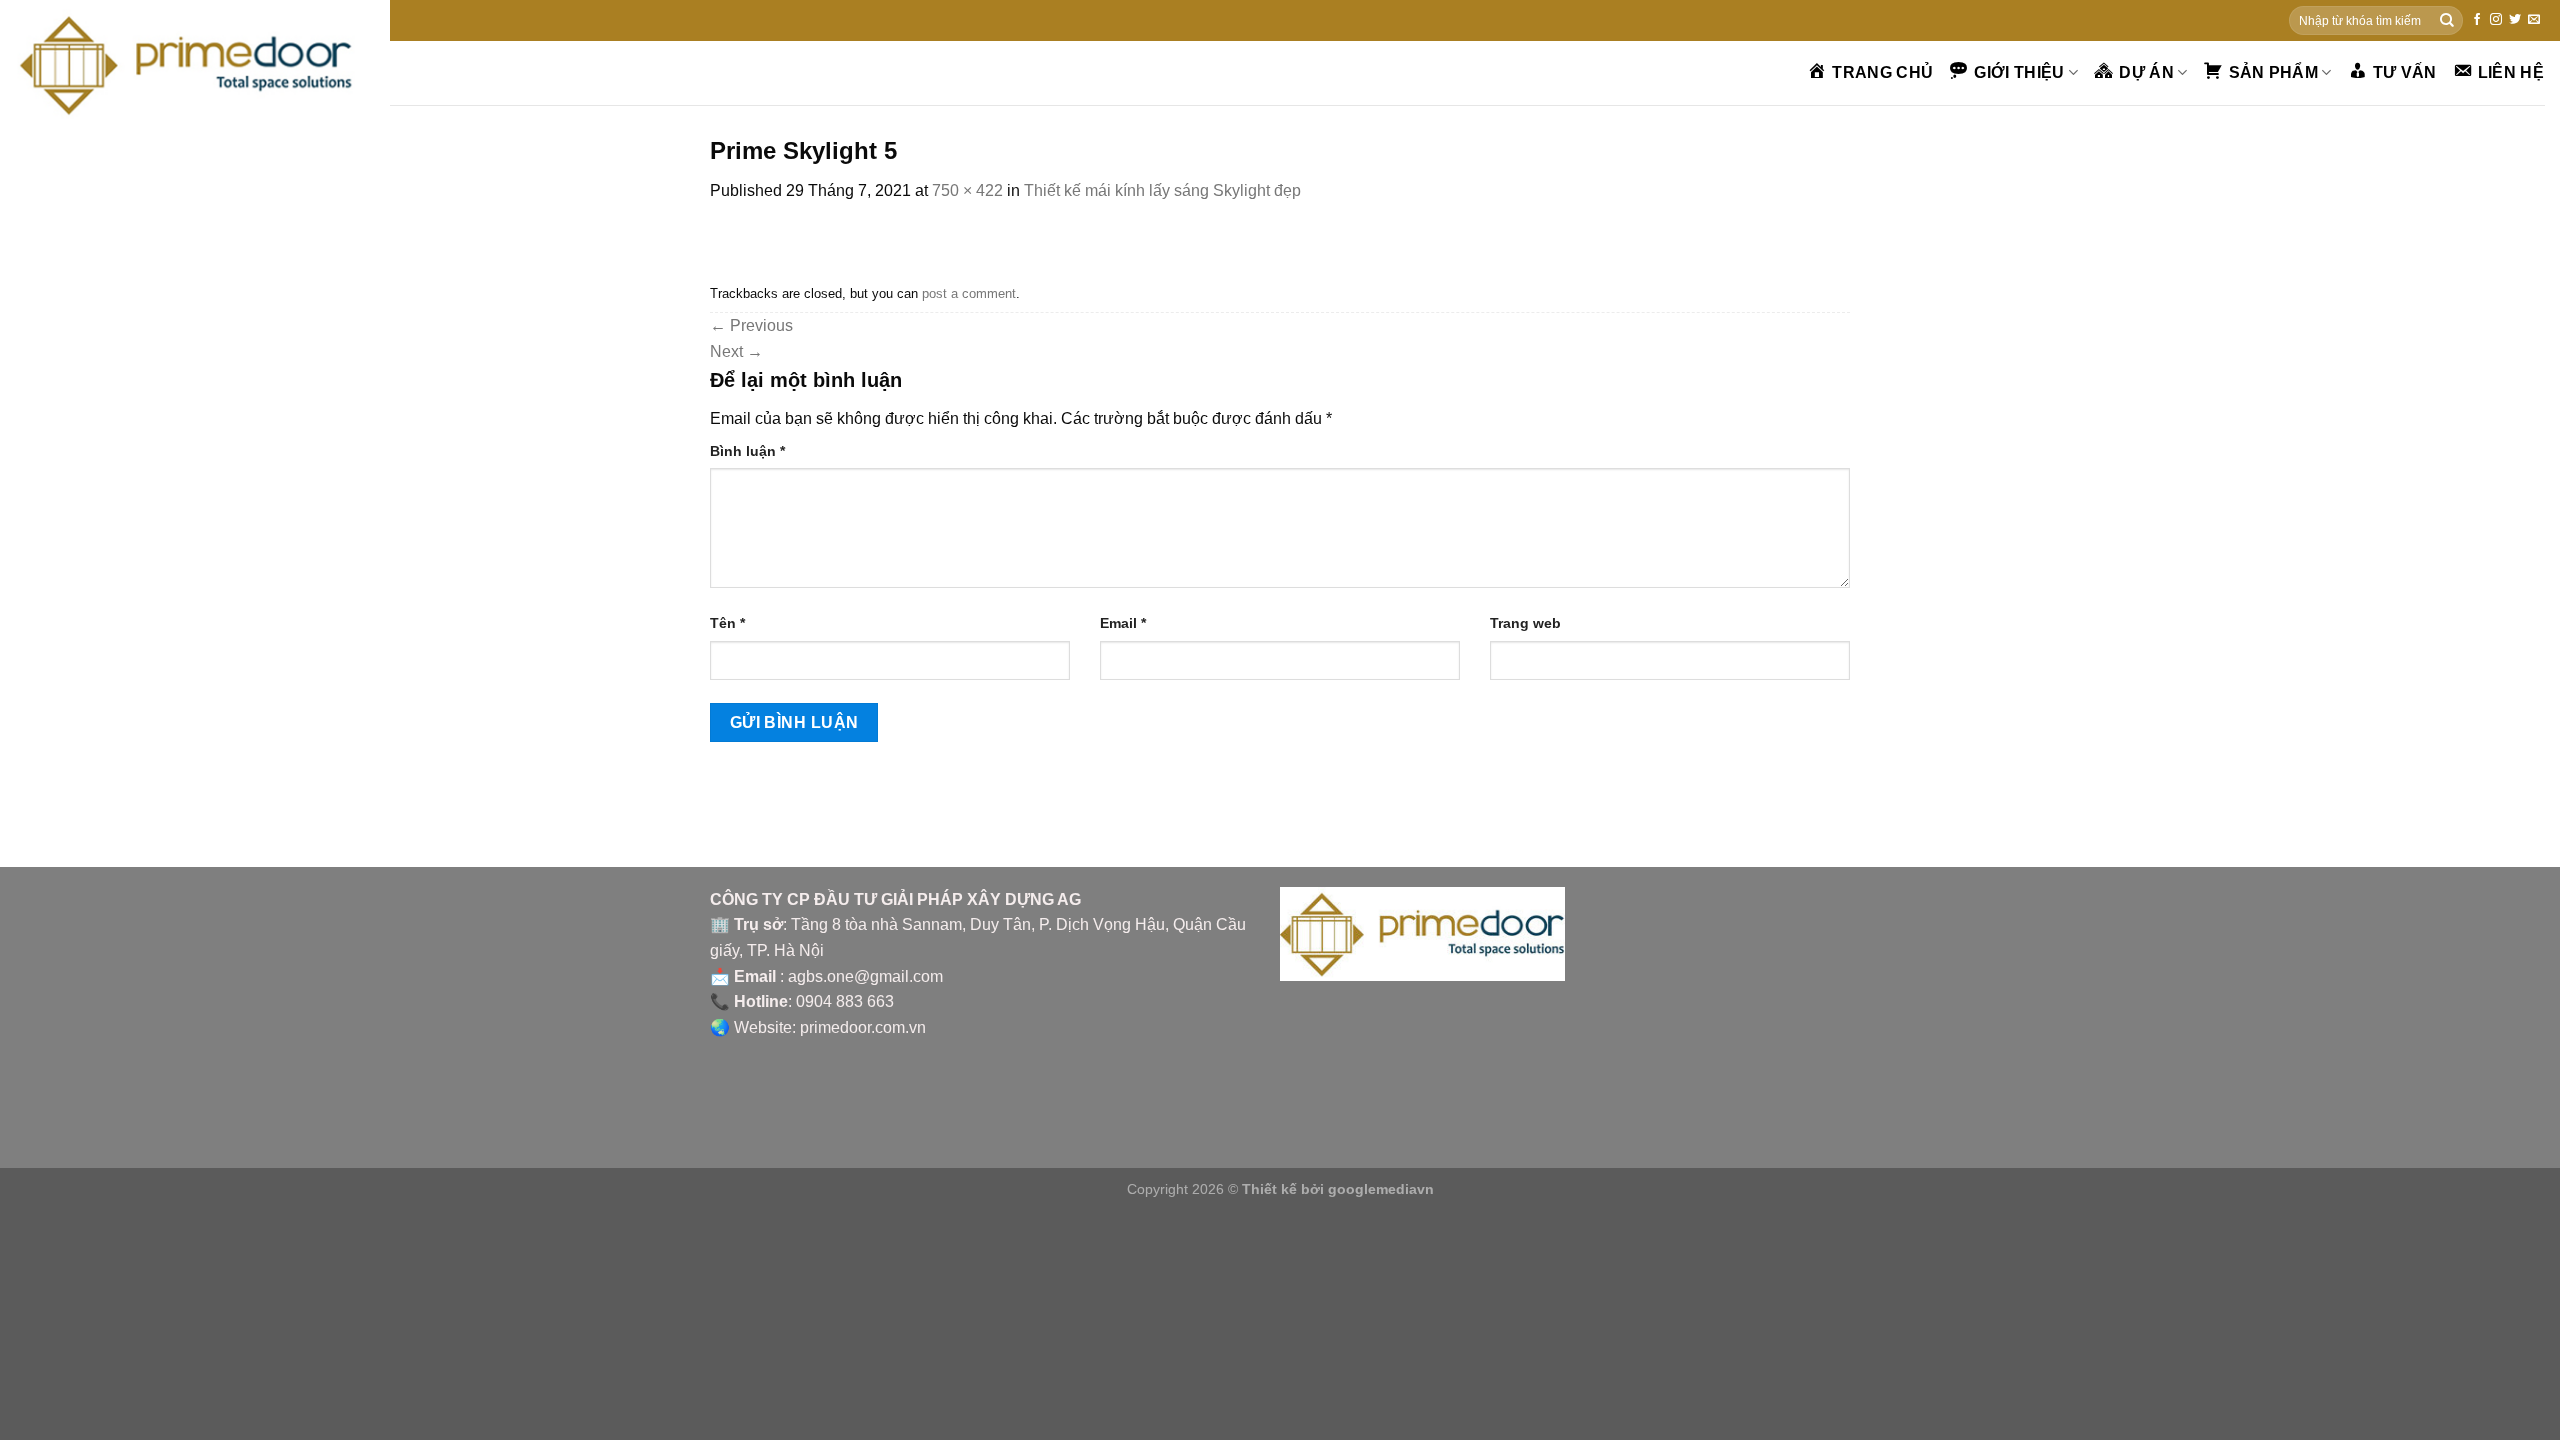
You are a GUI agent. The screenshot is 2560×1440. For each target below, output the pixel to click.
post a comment (969, 293)
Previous (751, 325)
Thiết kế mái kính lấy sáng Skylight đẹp (1162, 190)
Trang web (1525, 623)
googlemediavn (1381, 1189)
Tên (727, 623)
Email (1123, 623)
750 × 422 (967, 190)
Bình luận (747, 451)
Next (736, 351)
